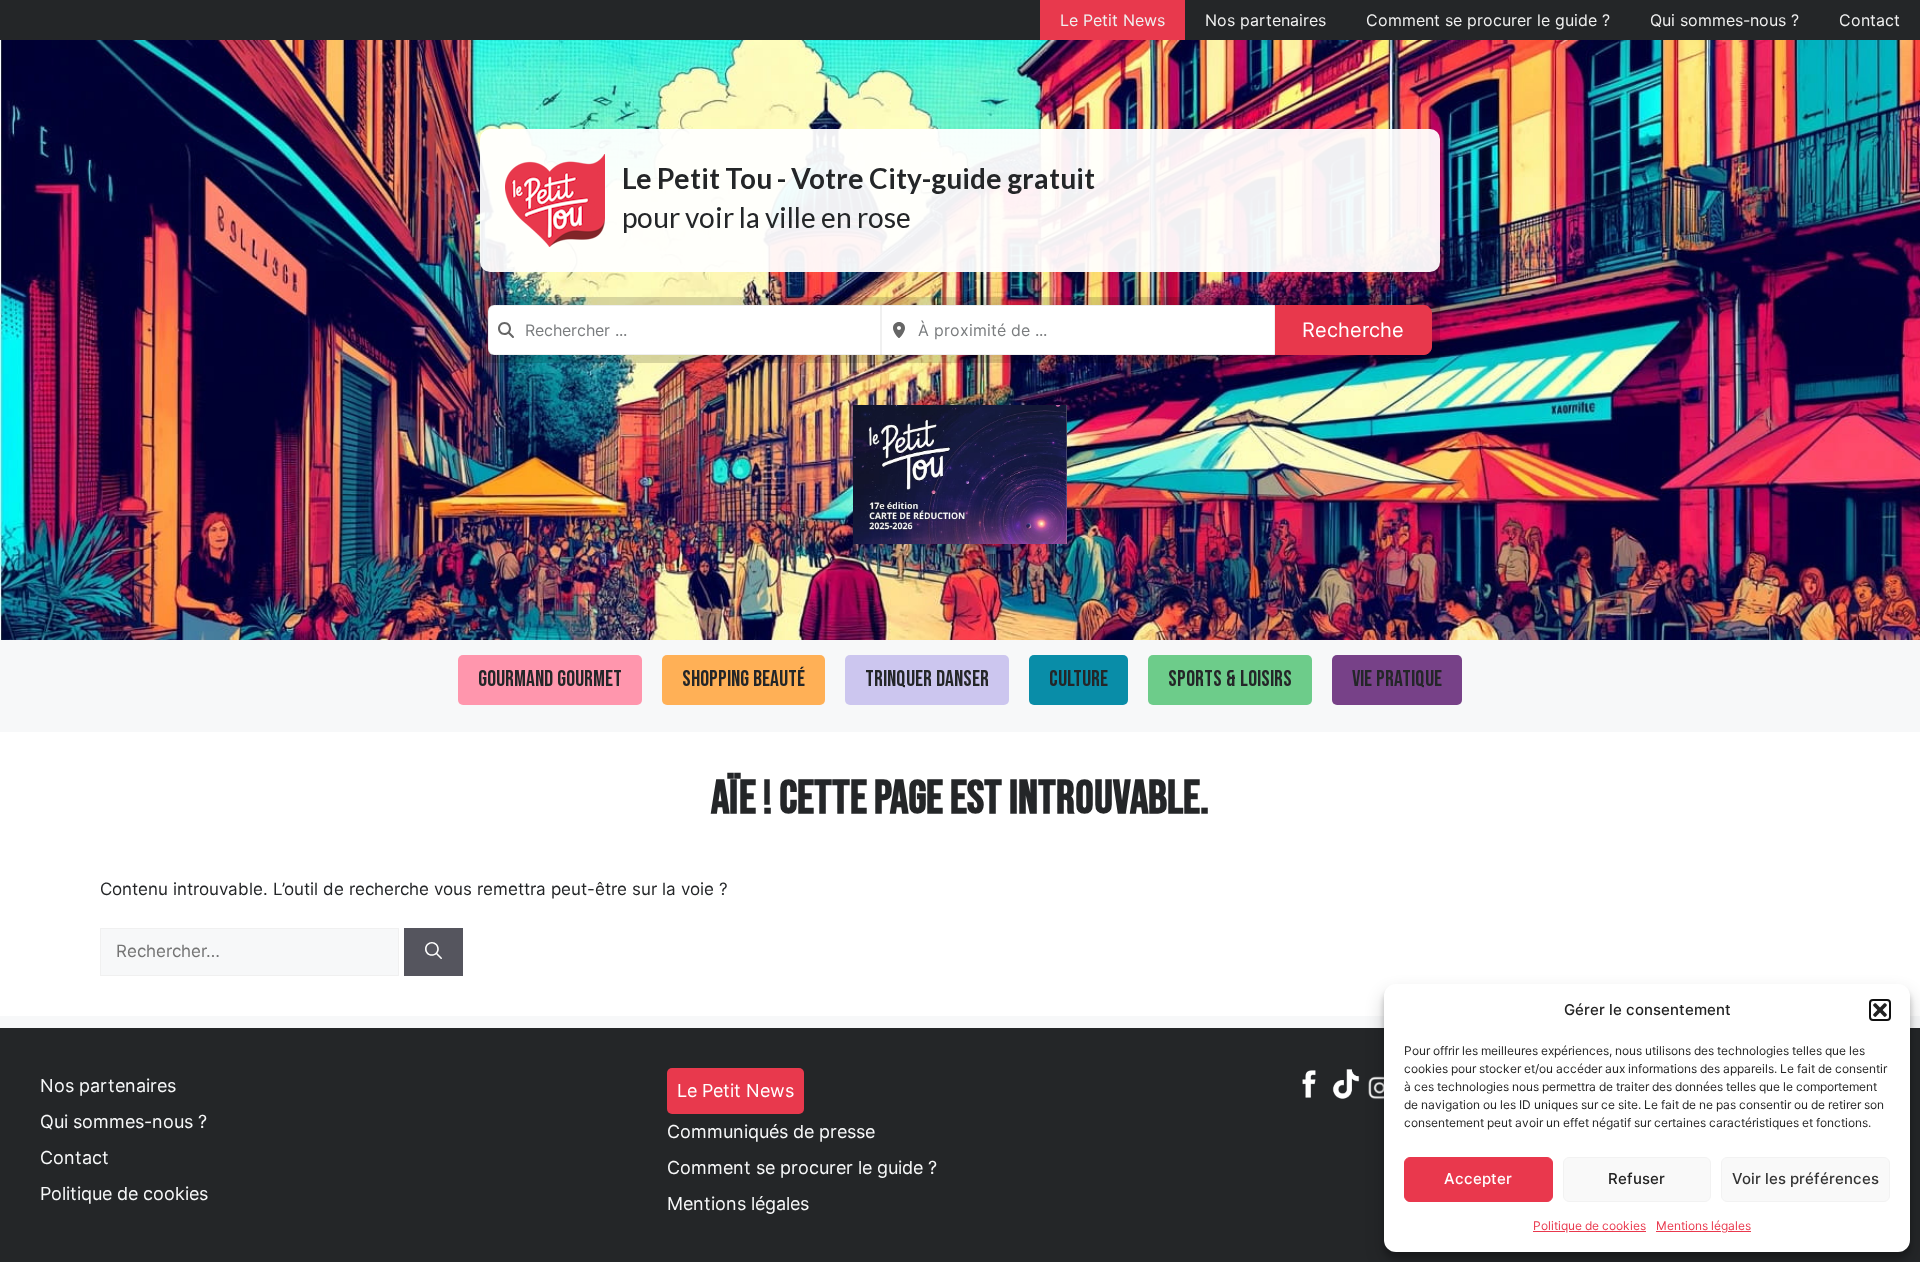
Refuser (1636, 1178)
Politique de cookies (1589, 1225)
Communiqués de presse (771, 1131)
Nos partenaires (1265, 20)
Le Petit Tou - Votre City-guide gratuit (858, 178)
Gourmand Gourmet (550, 679)
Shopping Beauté (743, 679)
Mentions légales (1703, 1225)
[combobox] (684, 330)
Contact (1869, 20)
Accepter (1478, 1178)
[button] (1880, 1010)
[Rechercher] (433, 952)
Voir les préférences (1805, 1178)
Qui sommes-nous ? (1724, 20)
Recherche (1353, 330)
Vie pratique (1397, 679)
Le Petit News (1112, 20)
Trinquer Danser (927, 679)
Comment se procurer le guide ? (1488, 20)
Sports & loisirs (1230, 679)
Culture (1078, 679)
